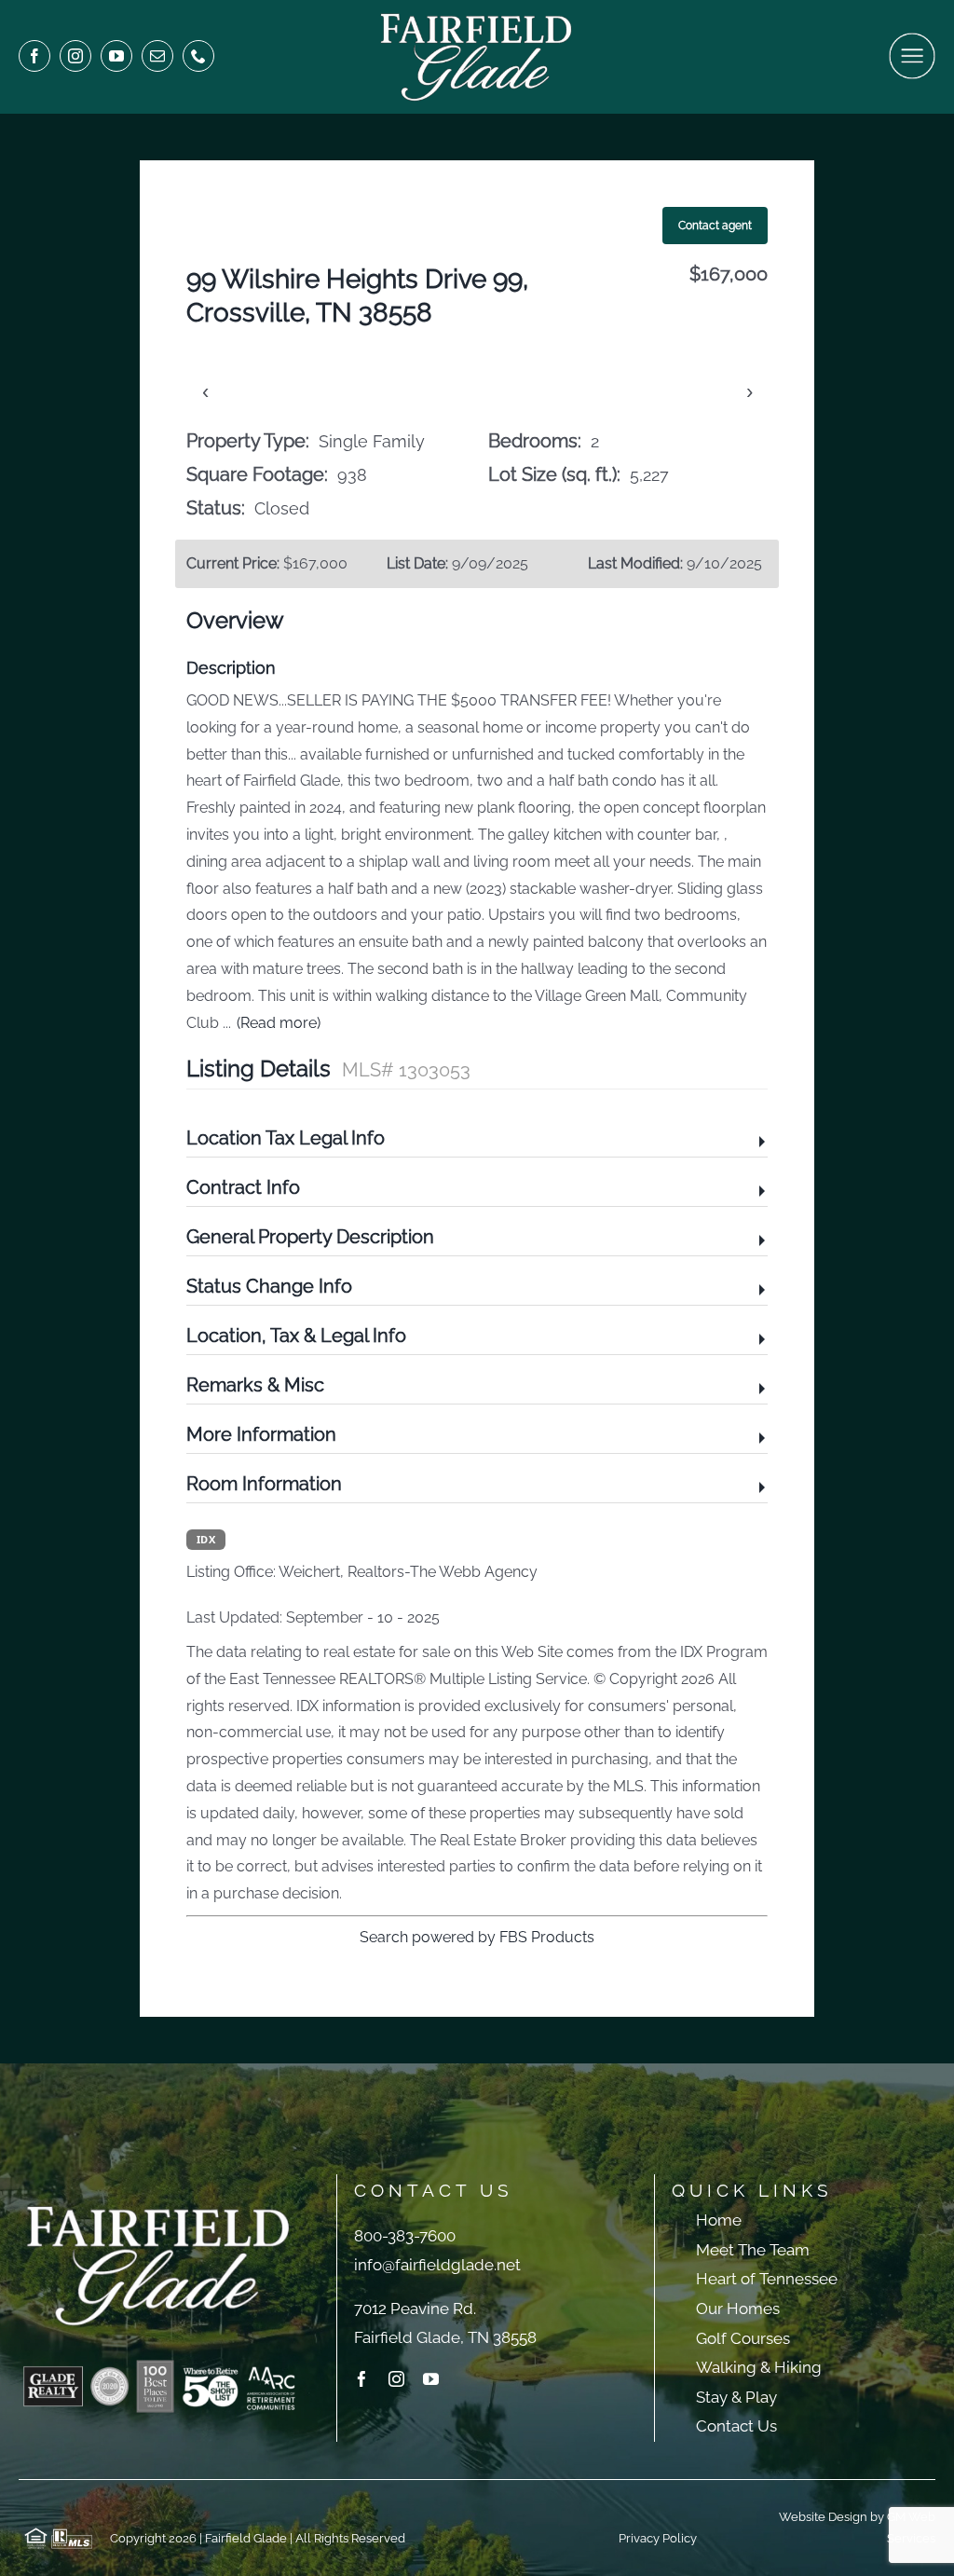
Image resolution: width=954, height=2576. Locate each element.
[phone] (198, 56)
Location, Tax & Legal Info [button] (296, 1336)
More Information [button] (261, 1434)
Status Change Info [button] (269, 1286)
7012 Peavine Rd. (415, 2309)
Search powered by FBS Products (477, 1937)
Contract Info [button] (243, 1187)
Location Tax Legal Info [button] (286, 1138)
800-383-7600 (405, 2236)
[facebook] (34, 56)
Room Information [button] (264, 1484)
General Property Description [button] (310, 1237)
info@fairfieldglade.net (437, 2265)
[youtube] (116, 56)
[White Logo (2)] (477, 16)
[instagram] (75, 56)
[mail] (157, 56)
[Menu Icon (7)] (912, 40)
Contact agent (715, 226)
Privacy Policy (658, 2538)
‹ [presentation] (205, 391)
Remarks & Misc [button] (255, 1385)
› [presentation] (750, 391)
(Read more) (279, 1023)
